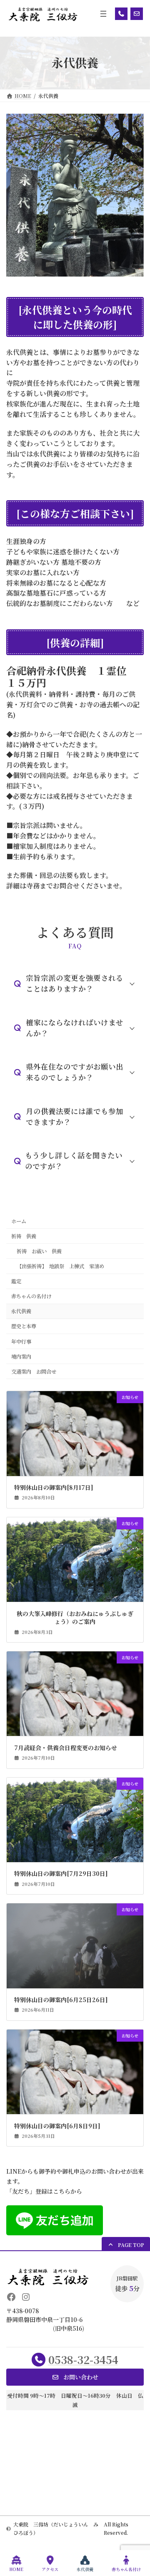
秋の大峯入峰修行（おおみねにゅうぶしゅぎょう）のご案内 (75, 1618)
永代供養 (21, 1311)
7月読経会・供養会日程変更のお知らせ (66, 1748)
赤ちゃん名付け (126, 2569)
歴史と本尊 (24, 1326)
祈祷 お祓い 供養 (39, 1251)
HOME (16, 2569)
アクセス (50, 2569)
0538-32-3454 (83, 2359)
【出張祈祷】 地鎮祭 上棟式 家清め (60, 1266)
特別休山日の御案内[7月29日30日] (61, 1874)
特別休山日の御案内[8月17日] (54, 1487)
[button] (75, 984)
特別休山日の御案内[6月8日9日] (57, 2126)
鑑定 (16, 1281)
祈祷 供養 (24, 1236)
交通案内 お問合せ (34, 1372)
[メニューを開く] (103, 14)
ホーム (19, 1221)
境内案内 (21, 1357)
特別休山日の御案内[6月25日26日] (61, 2000)
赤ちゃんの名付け (31, 1296)
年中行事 (21, 1342)
